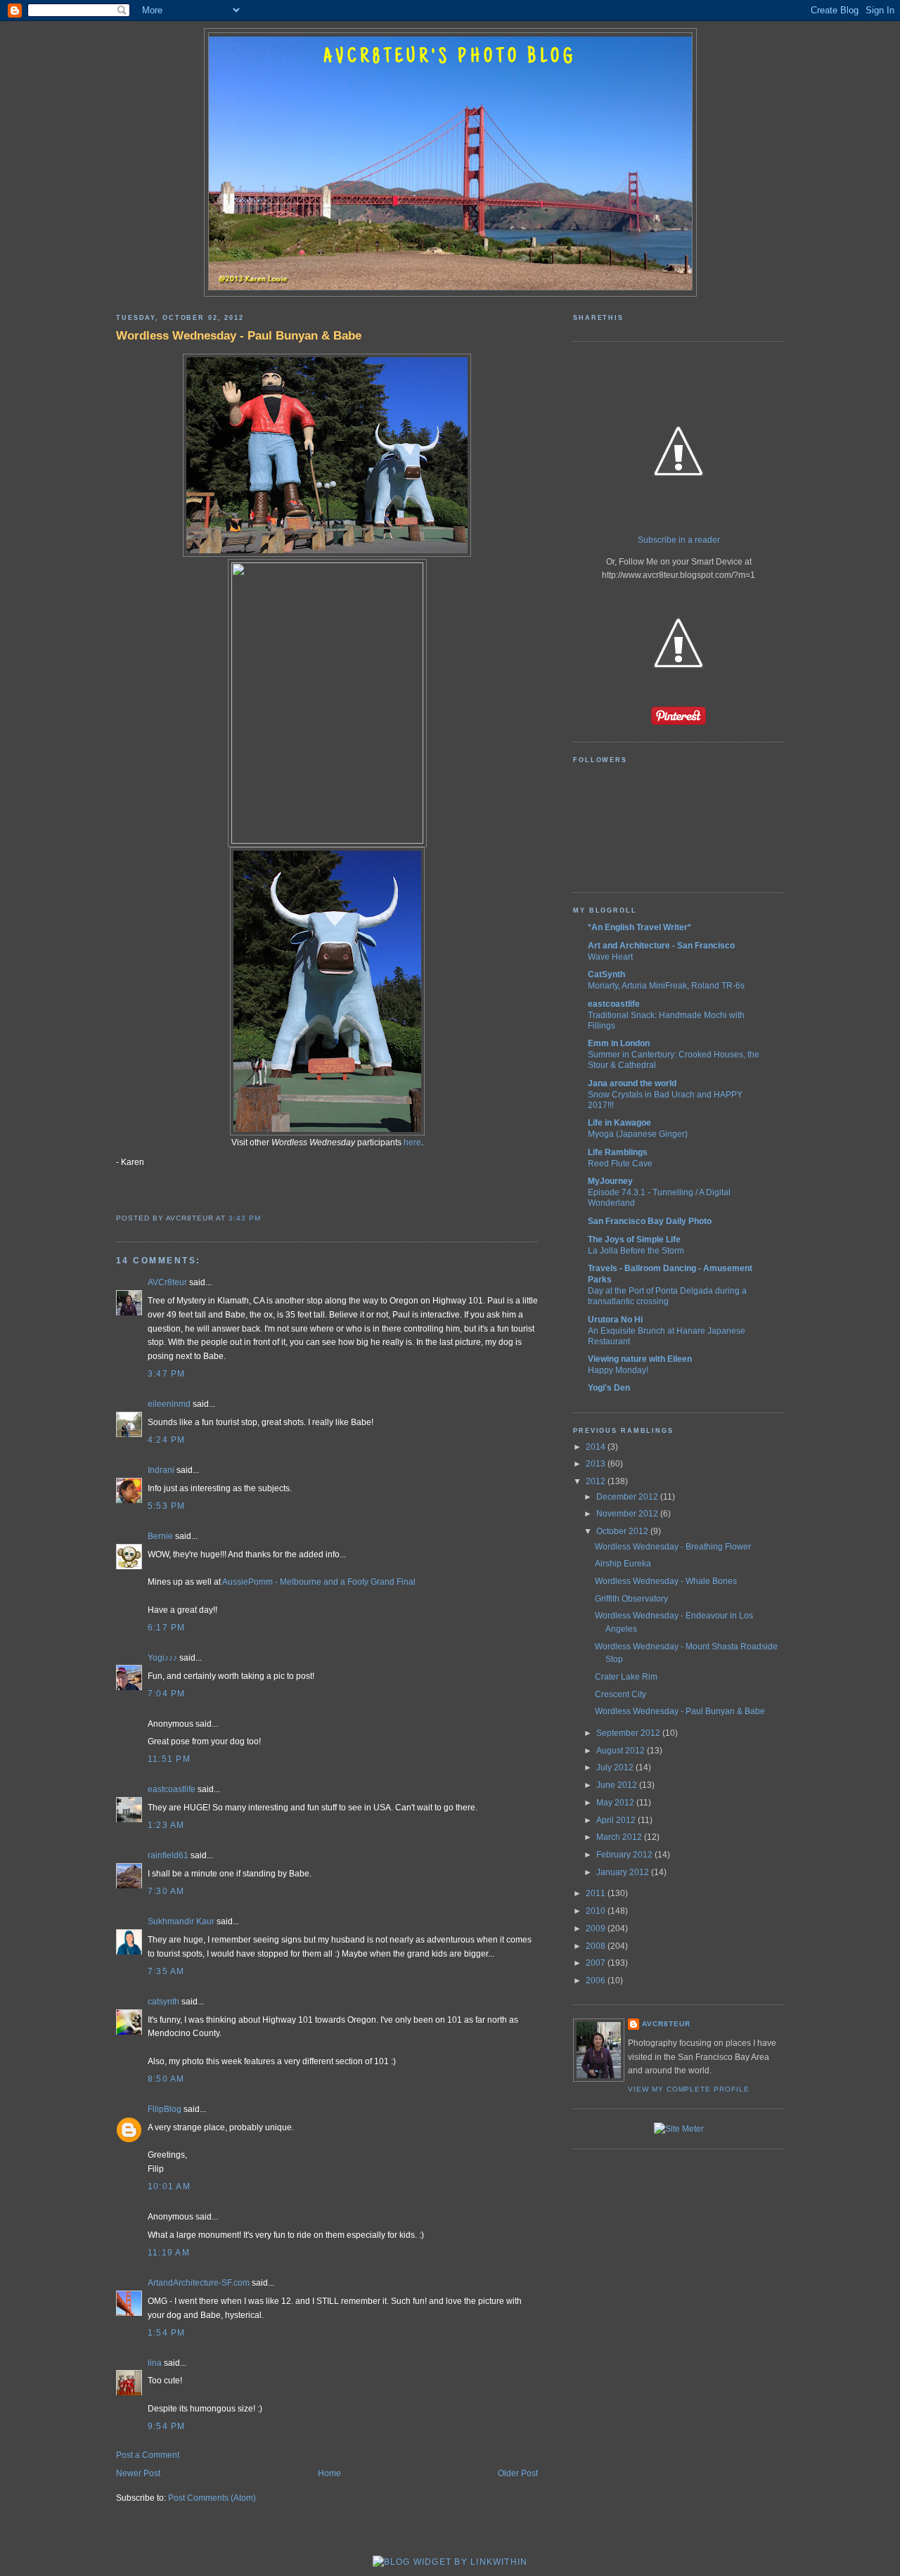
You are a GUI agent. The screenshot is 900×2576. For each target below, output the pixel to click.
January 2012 (624, 1872)
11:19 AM (169, 2253)
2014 (597, 1447)
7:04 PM (167, 1694)
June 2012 (618, 1785)
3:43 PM (245, 1218)
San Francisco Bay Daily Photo (650, 1221)
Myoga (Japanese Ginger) (638, 1134)
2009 (597, 1928)
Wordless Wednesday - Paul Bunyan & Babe (239, 335)
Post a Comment (148, 2455)
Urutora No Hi (615, 1320)
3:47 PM (167, 1374)
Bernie (160, 1536)
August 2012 (622, 1751)
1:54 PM (167, 2333)
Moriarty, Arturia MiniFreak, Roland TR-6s (666, 985)
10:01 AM (169, 2187)
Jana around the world (632, 1083)
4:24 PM (167, 1440)
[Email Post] (265, 1218)
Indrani (161, 1470)
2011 (597, 1893)
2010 (597, 1911)
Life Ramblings (618, 1152)
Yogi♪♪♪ (162, 1658)
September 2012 (629, 1733)
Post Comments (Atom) (212, 2498)
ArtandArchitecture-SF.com (199, 2283)
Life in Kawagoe (619, 1123)
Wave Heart (610, 957)
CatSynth (606, 974)
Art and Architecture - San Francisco (661, 946)
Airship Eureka (623, 1564)
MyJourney (610, 1181)
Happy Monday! (618, 1370)
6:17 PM (167, 1628)
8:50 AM (166, 2079)
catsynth (163, 2002)
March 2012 (620, 1837)
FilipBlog (165, 2109)
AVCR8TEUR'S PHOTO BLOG (450, 58)
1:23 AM (166, 1825)
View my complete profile (689, 2089)
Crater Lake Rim (626, 1677)
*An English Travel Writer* (639, 927)
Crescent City (621, 1694)
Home (329, 2473)
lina (155, 2363)
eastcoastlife (172, 1789)
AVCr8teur (167, 1282)
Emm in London (619, 1043)
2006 (597, 1981)
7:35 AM (166, 1971)
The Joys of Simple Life (634, 1239)
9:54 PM (167, 2426)
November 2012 (628, 1514)
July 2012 (616, 1767)
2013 (597, 1464)
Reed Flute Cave (620, 1163)
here (412, 1142)
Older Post (518, 2473)
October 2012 (623, 1531)
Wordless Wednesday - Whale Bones (666, 1581)
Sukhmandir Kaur (181, 1921)
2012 (597, 1481)
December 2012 (628, 1497)
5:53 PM (167, 1506)
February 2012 (625, 1855)
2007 (597, 1963)
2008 (597, 1946)
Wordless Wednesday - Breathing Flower (673, 1547)
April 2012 (617, 1820)
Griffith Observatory (631, 1599)
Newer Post (138, 2473)
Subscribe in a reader (679, 540)
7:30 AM (166, 1891)
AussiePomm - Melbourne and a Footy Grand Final (319, 1582)
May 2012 (616, 1803)
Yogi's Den (609, 1388)
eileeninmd (169, 1404)
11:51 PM (169, 1759)
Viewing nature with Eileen (640, 1359)
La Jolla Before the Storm (636, 1250)
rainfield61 (168, 1855)
